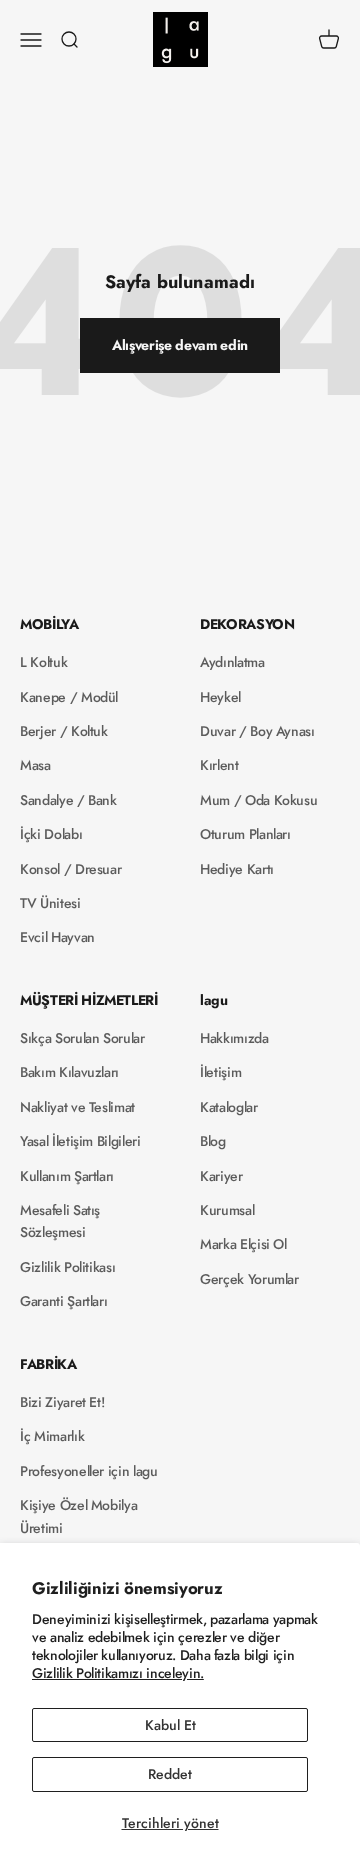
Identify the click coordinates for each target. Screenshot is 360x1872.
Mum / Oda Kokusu (258, 800)
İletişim (220, 1072)
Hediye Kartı (237, 869)
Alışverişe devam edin (180, 345)
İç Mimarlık (52, 1436)
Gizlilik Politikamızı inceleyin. (118, 1673)
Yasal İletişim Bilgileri (80, 1141)
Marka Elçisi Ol (243, 1244)
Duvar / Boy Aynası (257, 731)
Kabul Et (170, 1725)
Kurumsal (227, 1210)
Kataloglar (229, 1107)
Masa (35, 765)
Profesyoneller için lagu (89, 1471)
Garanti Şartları (63, 1301)
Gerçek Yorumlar (249, 1279)
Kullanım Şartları (67, 1176)
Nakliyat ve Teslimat (77, 1107)
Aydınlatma (232, 662)
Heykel (220, 697)
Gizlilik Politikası (67, 1267)
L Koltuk (43, 662)
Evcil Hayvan (57, 937)
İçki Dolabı (51, 834)
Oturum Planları (245, 834)
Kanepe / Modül (69, 697)
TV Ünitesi (50, 903)
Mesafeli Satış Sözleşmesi (60, 1221)
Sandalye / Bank (68, 800)
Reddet (170, 1774)
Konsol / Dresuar (70, 869)
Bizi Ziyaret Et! (62, 1402)
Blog (213, 1141)
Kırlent (219, 765)
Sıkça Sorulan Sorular (82, 1038)
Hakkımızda (234, 1038)
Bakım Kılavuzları (69, 1072)
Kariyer (221, 1176)
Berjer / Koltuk (64, 731)
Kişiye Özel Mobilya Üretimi (78, 1516)
